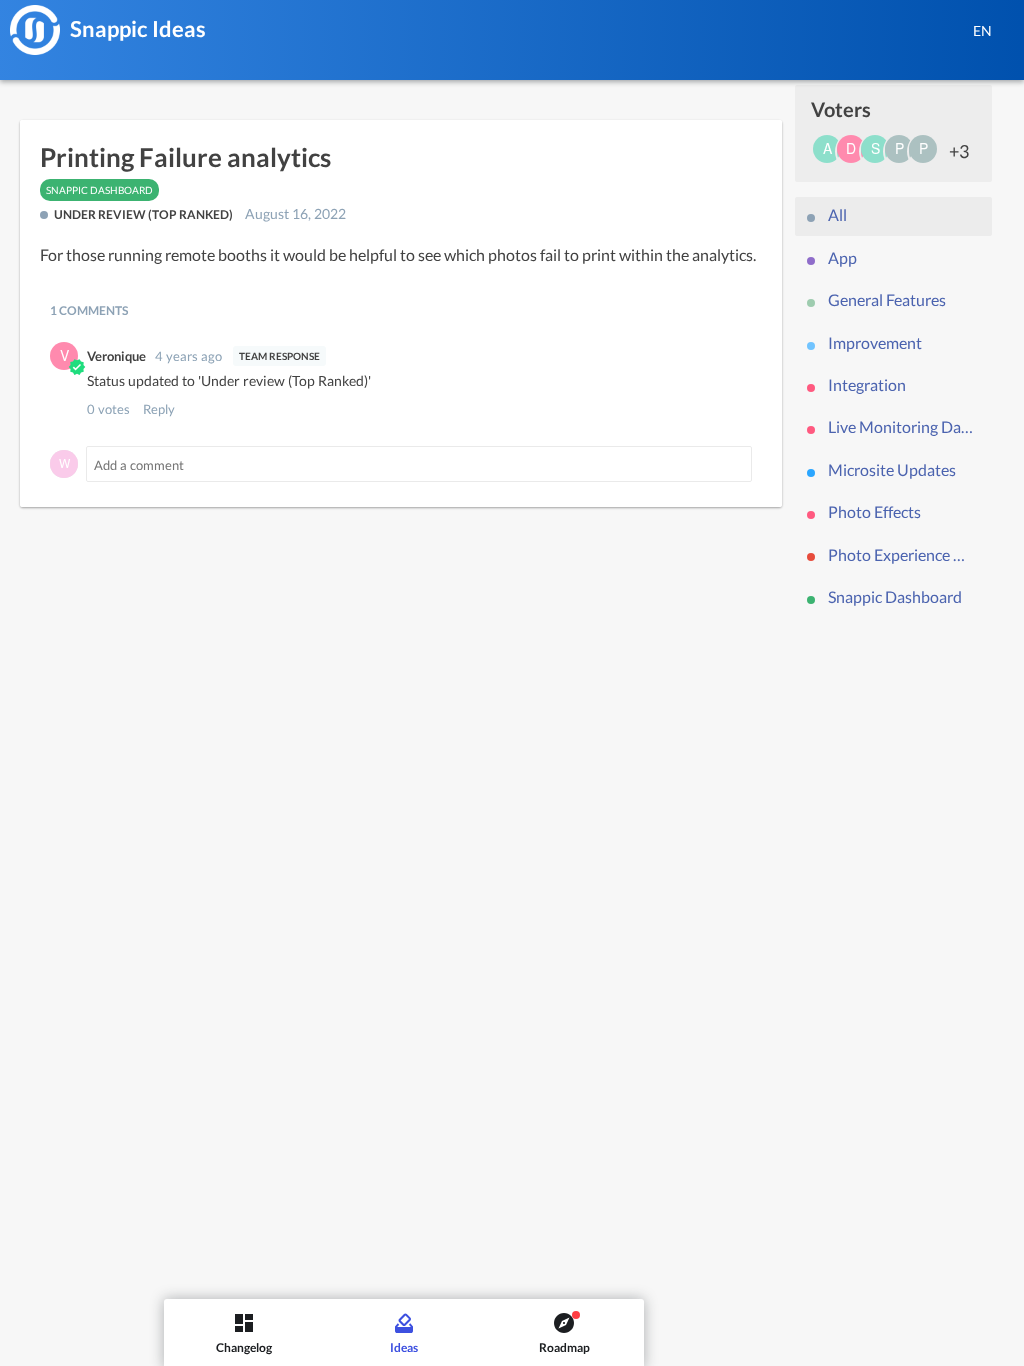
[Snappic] (35, 30)
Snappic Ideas (138, 28)
